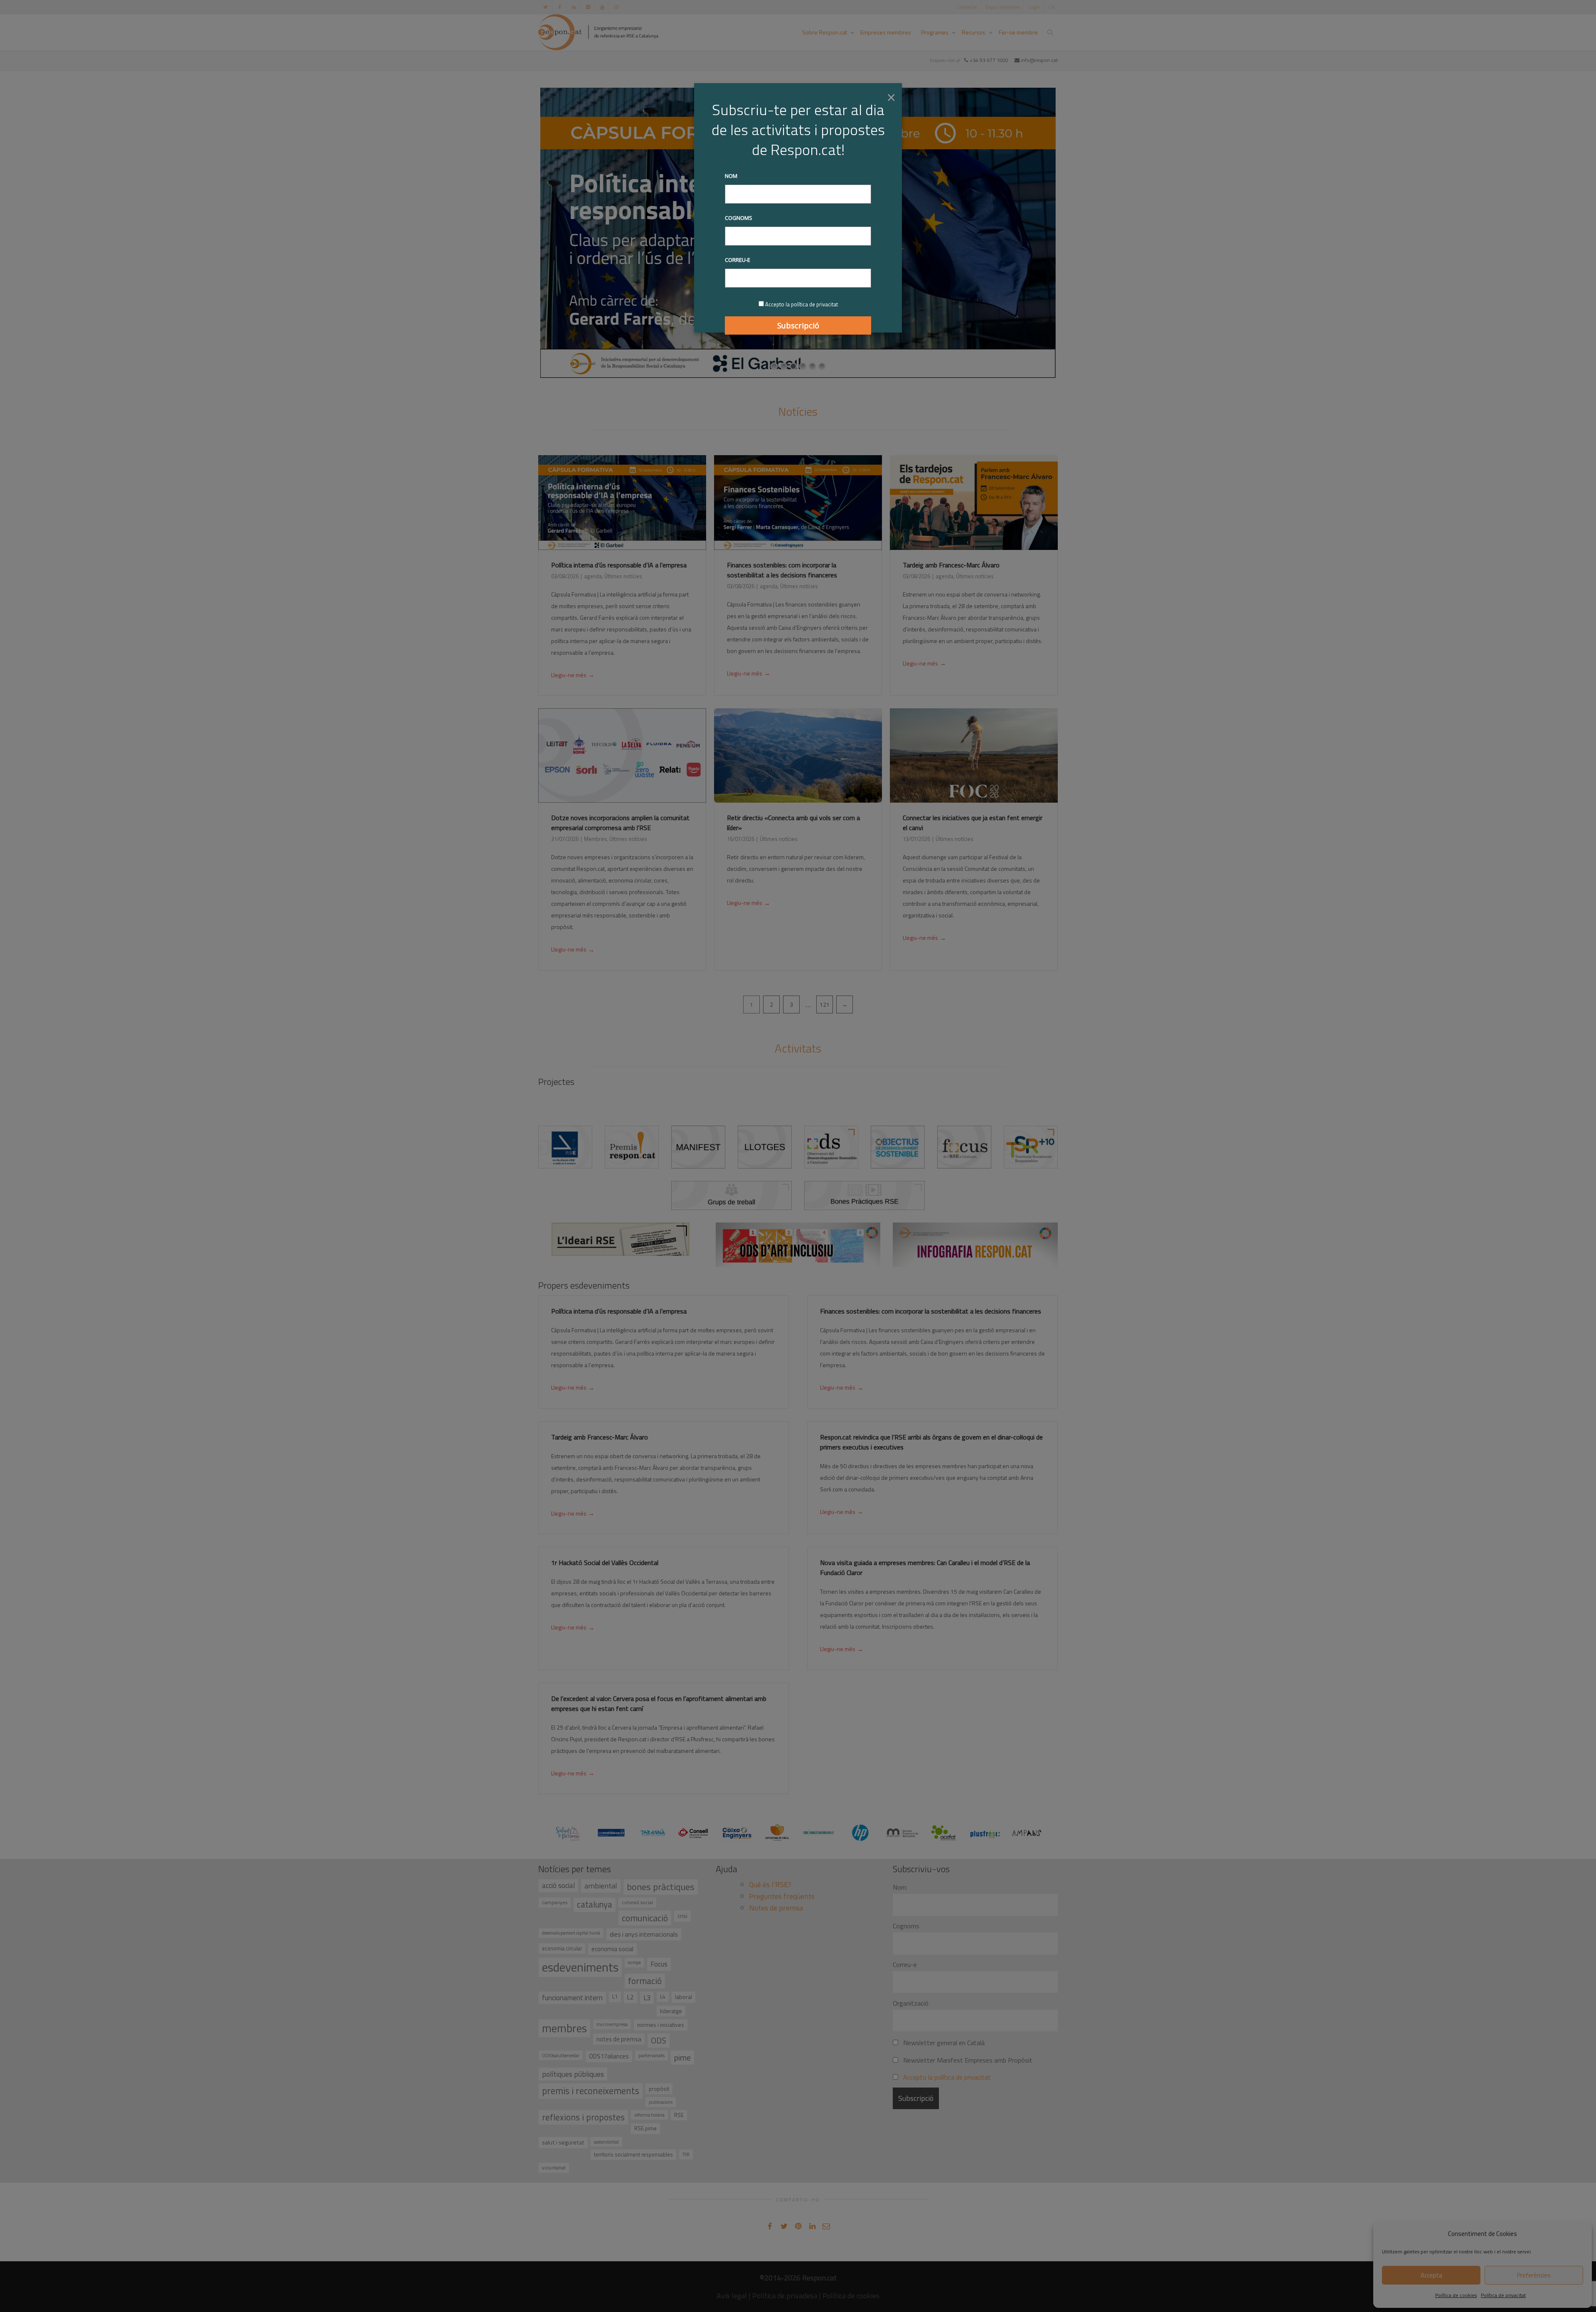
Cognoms (739, 218)
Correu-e (738, 260)
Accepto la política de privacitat (802, 304)
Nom (731, 176)
